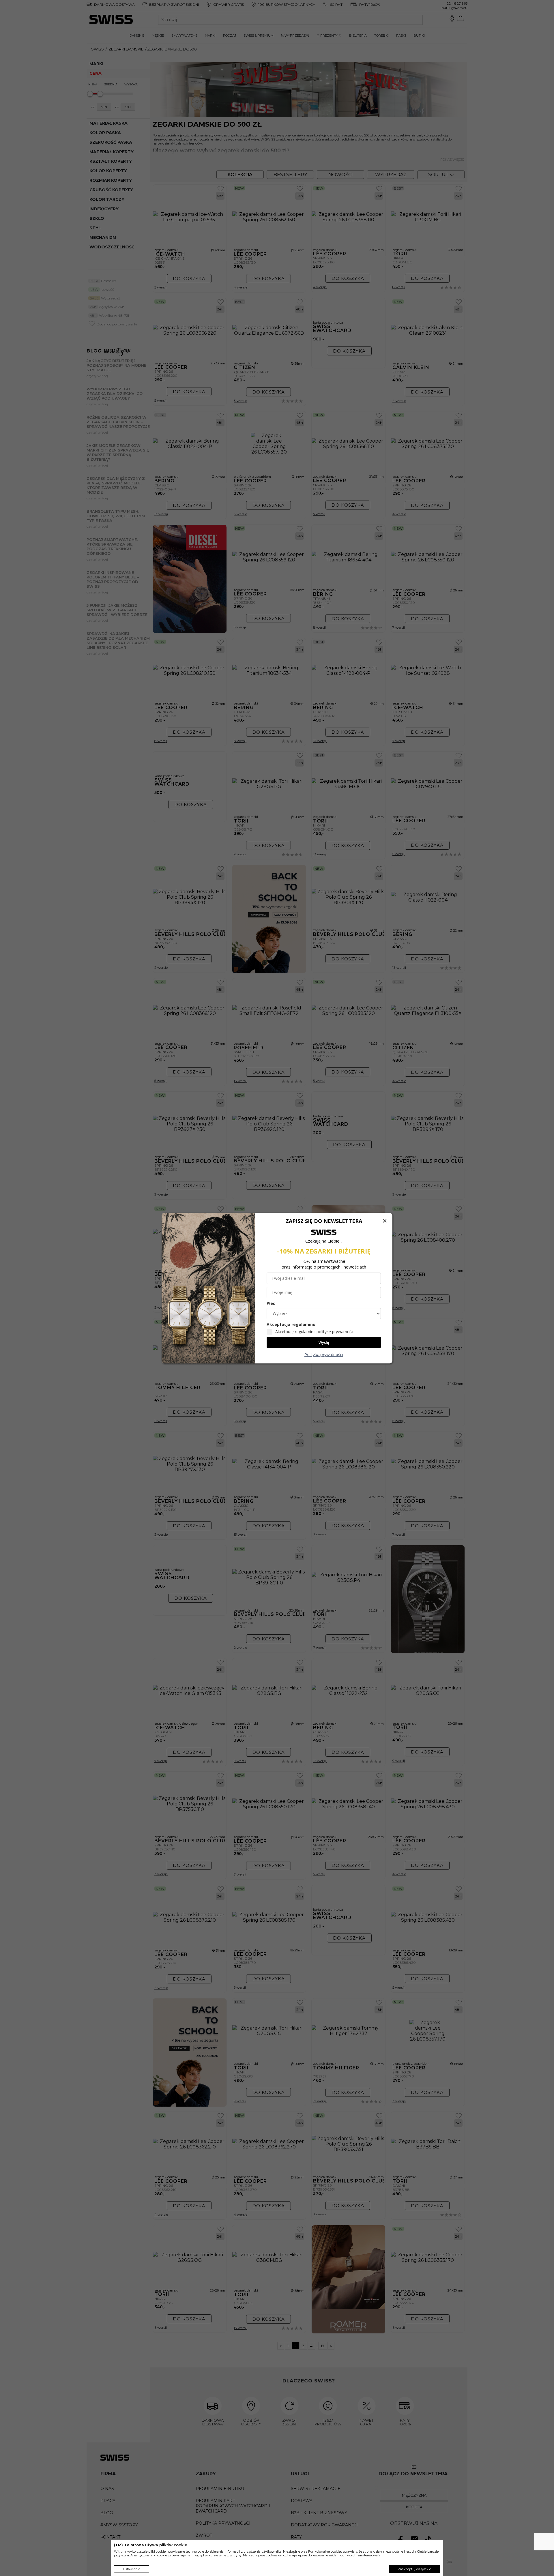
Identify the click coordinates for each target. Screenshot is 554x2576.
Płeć (271, 1303)
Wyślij (324, 1342)
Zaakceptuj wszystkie (414, 2569)
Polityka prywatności (324, 1354)
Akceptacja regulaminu (291, 1324)
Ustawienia (132, 2569)
